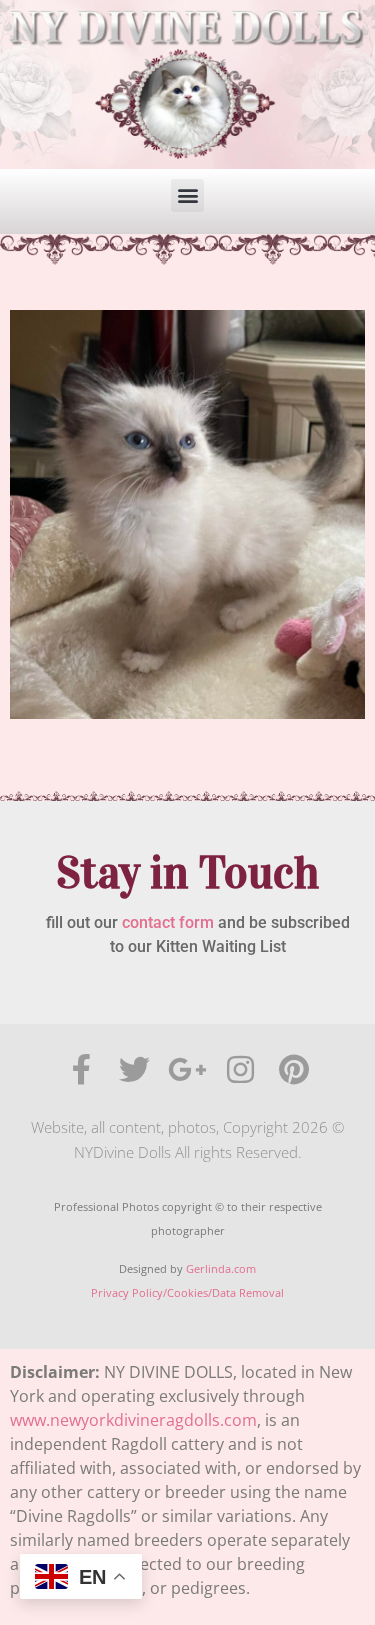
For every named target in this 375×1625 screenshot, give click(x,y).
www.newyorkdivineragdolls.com (133, 1420)
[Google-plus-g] (187, 1069)
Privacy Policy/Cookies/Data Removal (187, 1292)
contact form (168, 922)
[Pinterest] (293, 1069)
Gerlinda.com (221, 1268)
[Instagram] (240, 1069)
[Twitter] (134, 1069)
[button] (187, 195)
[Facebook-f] (81, 1069)
